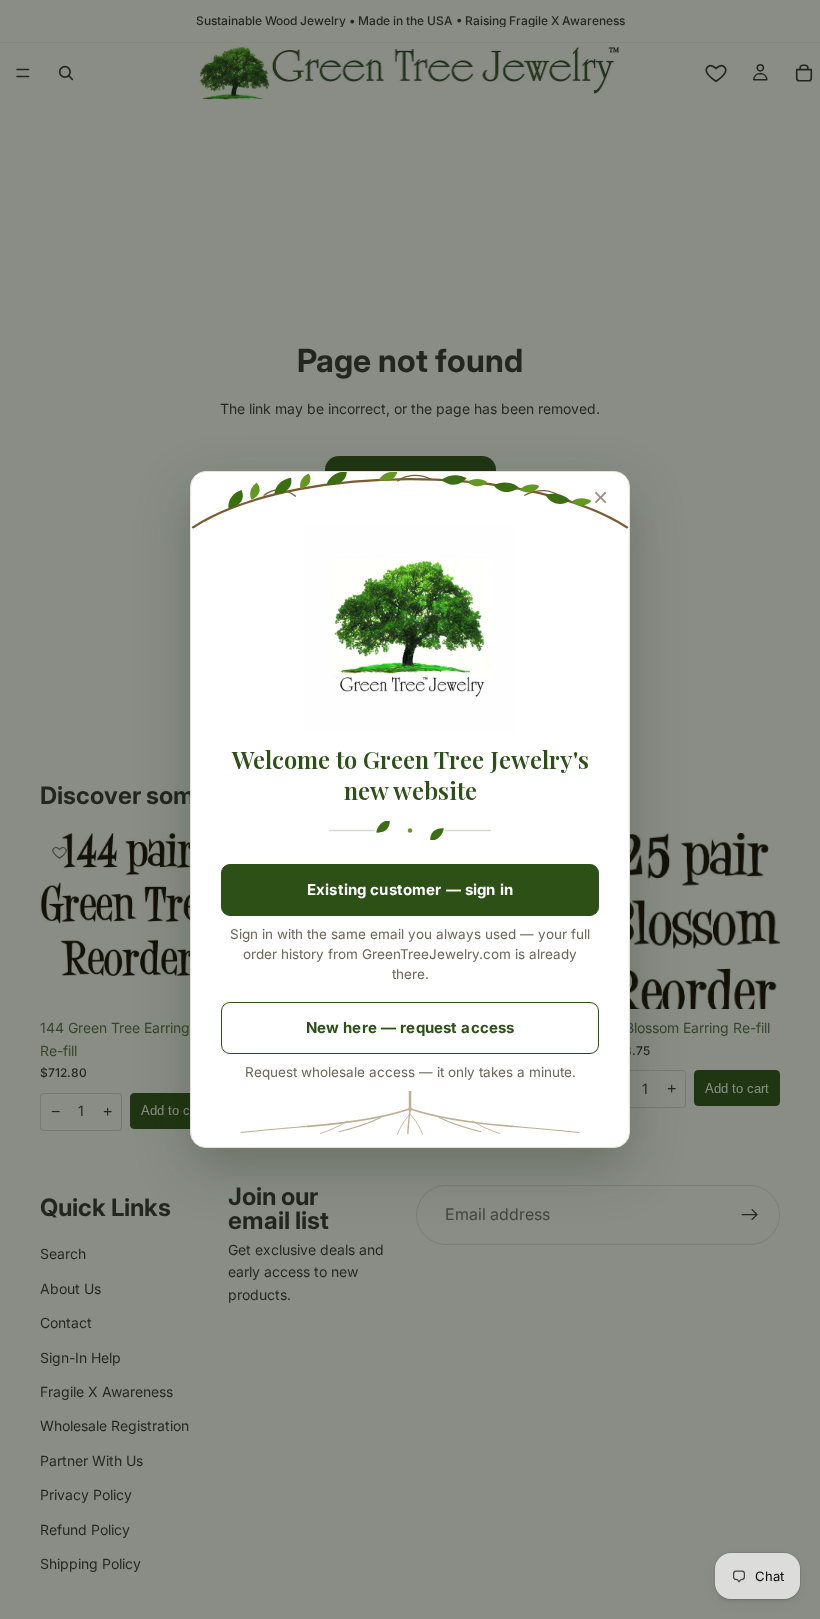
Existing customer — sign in (410, 889)
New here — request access (410, 1027)
